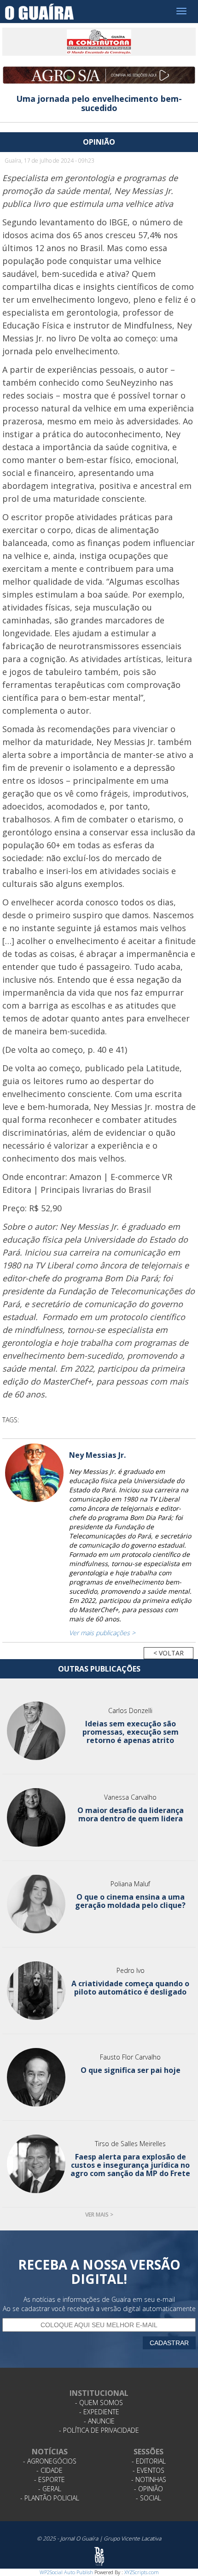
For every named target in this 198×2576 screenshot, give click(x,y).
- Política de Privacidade (99, 2430)
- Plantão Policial (50, 2498)
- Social (148, 2498)
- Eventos (148, 2470)
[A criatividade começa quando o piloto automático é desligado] (36, 1991)
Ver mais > (99, 2215)
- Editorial (149, 2461)
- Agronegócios (50, 2461)
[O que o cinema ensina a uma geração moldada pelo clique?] (36, 1904)
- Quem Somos (99, 2403)
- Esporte (49, 2479)
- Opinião (148, 2489)
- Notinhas (149, 2479)
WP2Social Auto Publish (66, 2572)
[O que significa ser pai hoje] (36, 2077)
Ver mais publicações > (102, 1633)
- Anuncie (99, 2421)
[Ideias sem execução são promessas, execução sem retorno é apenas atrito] (36, 1731)
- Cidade (49, 2470)
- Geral (50, 2489)
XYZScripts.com (142, 2572)
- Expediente (99, 2412)
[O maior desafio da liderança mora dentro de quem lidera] (36, 1817)
